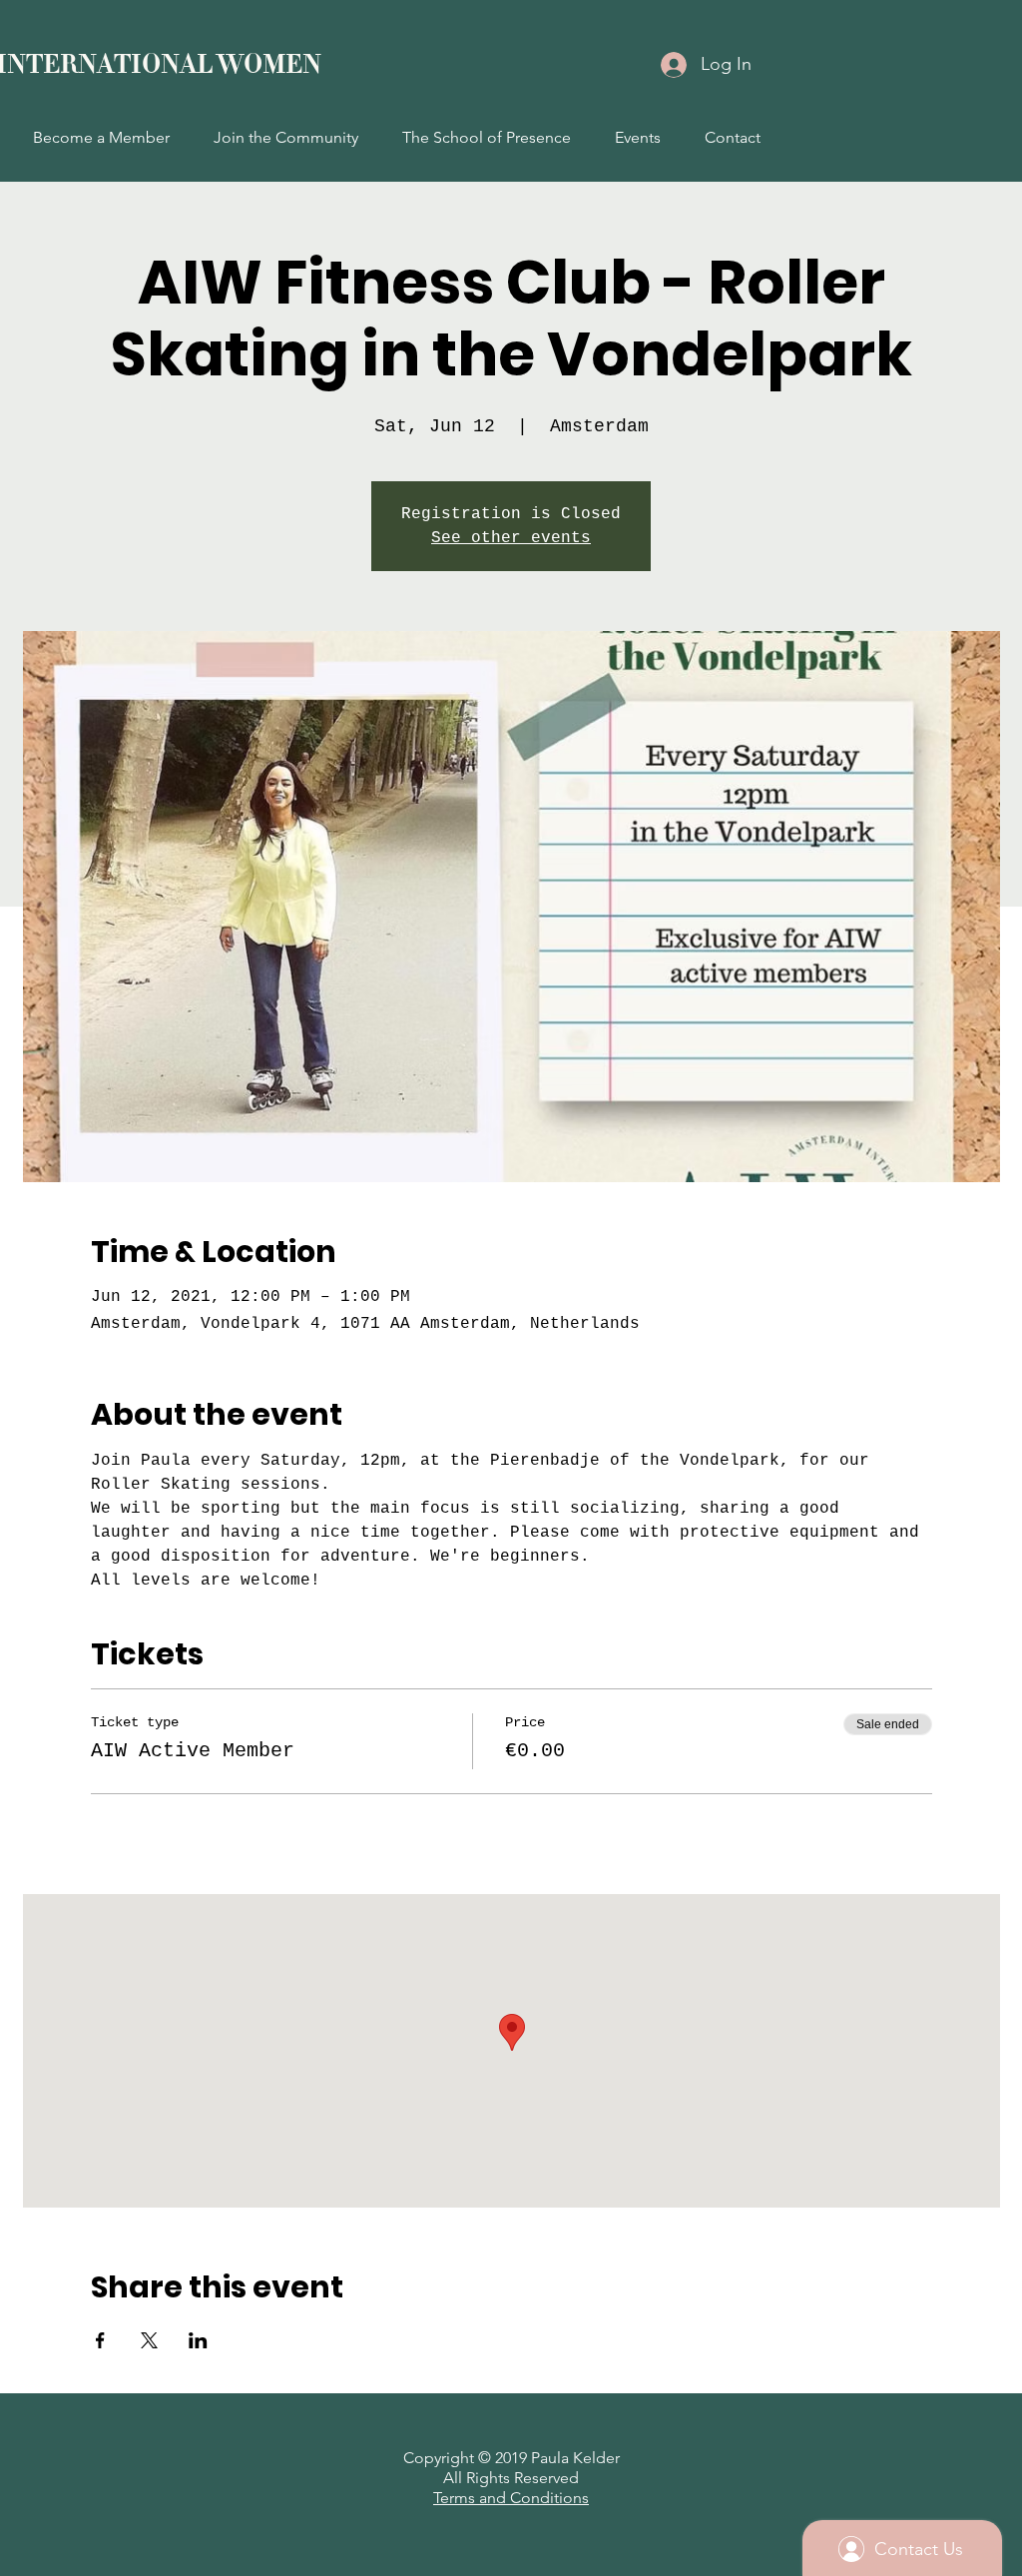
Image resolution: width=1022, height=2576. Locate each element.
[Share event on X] (149, 2340)
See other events (511, 538)
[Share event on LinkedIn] (198, 2340)
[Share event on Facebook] (100, 2340)
